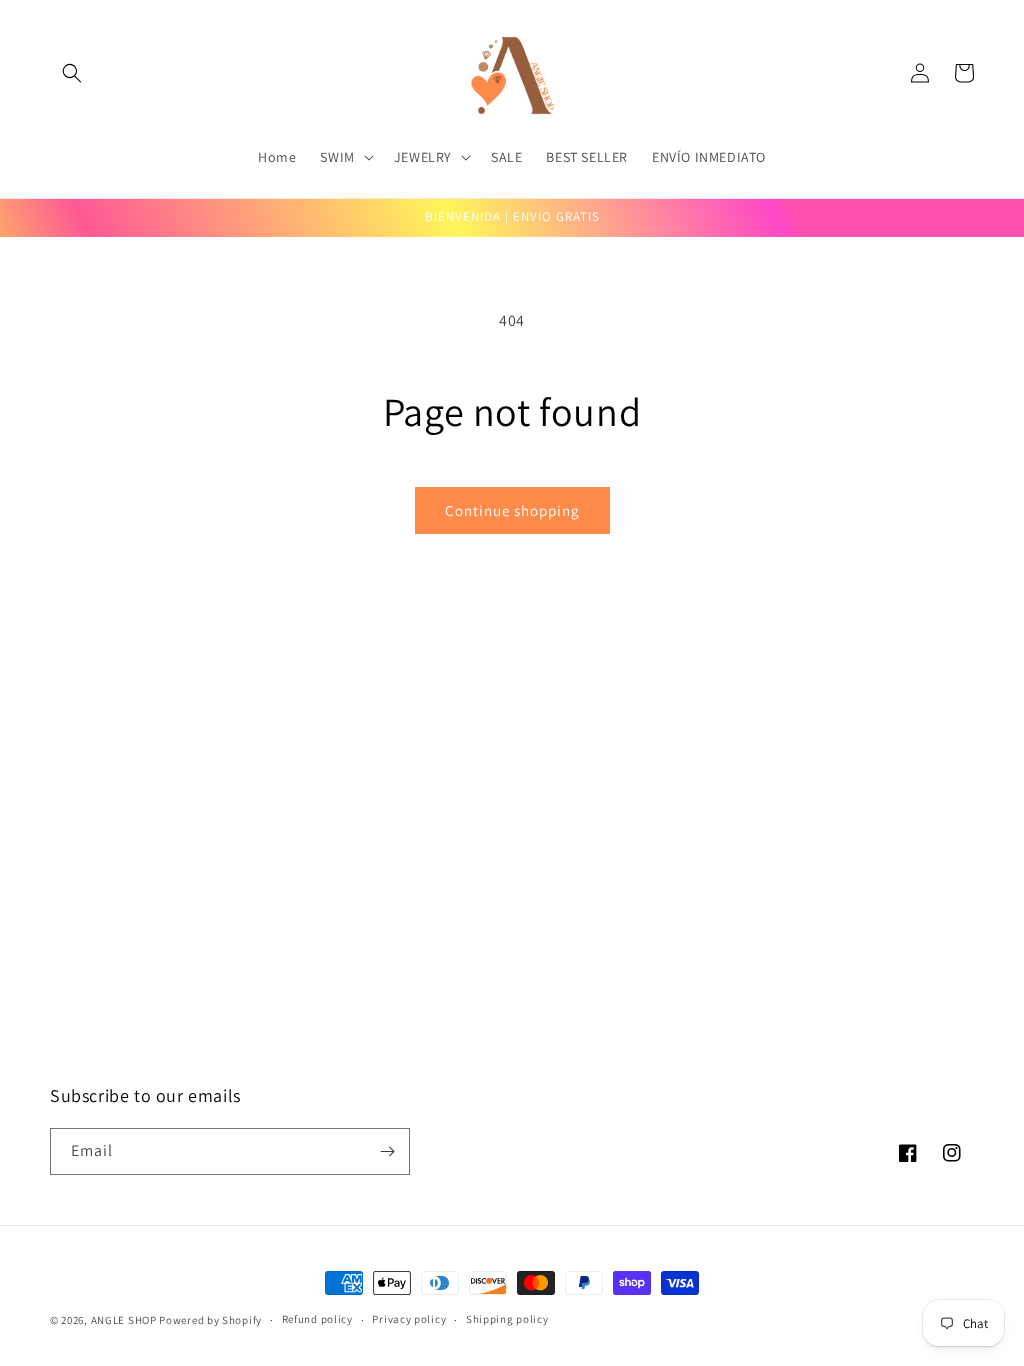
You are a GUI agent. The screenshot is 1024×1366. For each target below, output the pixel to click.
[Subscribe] (387, 1151)
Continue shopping (512, 510)
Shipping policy (507, 1319)
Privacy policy (409, 1319)
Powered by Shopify (210, 1320)
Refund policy (317, 1319)
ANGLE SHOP (124, 1320)
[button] (72, 73)
